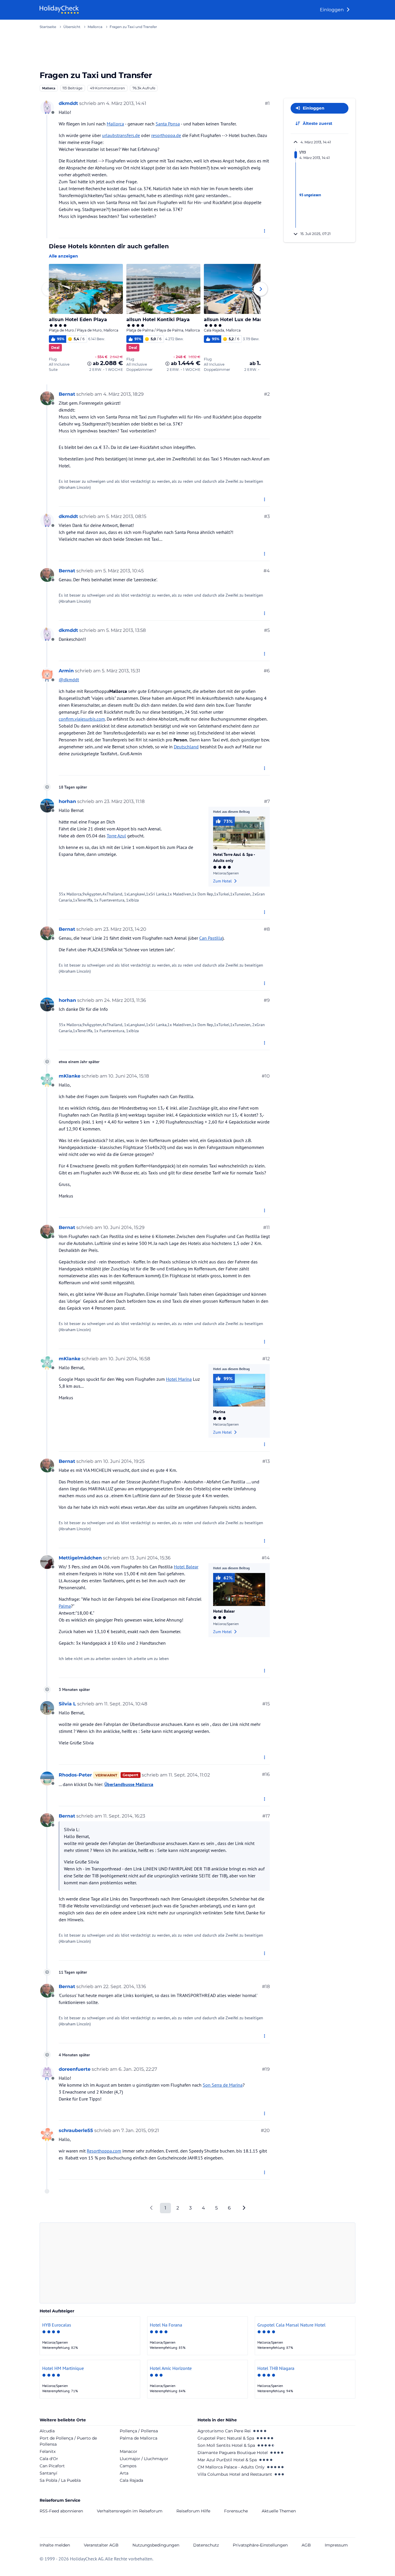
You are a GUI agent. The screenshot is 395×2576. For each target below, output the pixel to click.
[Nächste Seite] (244, 2208)
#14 (266, 1558)
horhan (67, 801)
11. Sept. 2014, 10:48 (126, 1704)
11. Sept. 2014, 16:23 (124, 1816)
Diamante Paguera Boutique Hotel (233, 2453)
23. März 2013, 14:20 (125, 929)
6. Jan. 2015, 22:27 (138, 2069)
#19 (266, 2069)
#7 (267, 801)
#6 (267, 671)
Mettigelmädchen (80, 1558)
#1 (267, 103)
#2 (267, 394)
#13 (266, 1461)
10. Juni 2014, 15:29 (124, 1227)
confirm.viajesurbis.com (82, 719)
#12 (266, 1359)
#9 (267, 1000)
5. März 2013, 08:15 (126, 516)
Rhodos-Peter (75, 1775)
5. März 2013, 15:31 (121, 671)
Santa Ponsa (168, 124)
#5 (267, 630)
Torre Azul (116, 836)
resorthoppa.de (166, 135)
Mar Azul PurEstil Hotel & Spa (227, 2460)
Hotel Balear (186, 1567)
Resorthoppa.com (104, 2151)
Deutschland (186, 747)
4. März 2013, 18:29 (123, 394)
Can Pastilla (211, 938)
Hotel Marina (179, 1379)
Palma (65, 1606)
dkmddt (68, 103)
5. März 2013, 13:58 (126, 630)
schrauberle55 (76, 2130)
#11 (266, 1227)
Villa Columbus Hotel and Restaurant (235, 2474)
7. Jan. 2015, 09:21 (140, 2130)
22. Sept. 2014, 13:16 (125, 1986)
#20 (265, 2130)
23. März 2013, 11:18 (124, 801)
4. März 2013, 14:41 (126, 103)
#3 (267, 516)
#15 (266, 1704)
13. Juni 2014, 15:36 (150, 1558)
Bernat (67, 394)
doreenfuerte (75, 2069)
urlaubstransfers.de (121, 135)
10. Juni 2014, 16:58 (129, 1359)
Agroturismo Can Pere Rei (224, 2431)
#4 (267, 571)
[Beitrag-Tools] (265, 231)
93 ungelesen (310, 195)
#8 (267, 929)
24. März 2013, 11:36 (125, 1000)
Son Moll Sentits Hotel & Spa (226, 2445)
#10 (266, 1076)
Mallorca (49, 88)
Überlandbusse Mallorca (129, 1784)
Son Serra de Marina (223, 2085)
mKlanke (70, 1076)
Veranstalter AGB (101, 2545)
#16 (266, 1774)
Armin (66, 671)
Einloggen (332, 10)
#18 (266, 1986)
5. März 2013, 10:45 (123, 571)
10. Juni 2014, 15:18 (129, 1076)
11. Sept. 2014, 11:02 (189, 1775)
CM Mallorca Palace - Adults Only (231, 2467)
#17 (266, 1816)
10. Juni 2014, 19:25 (124, 1461)
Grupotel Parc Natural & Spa (226, 2438)
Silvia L (67, 1704)
